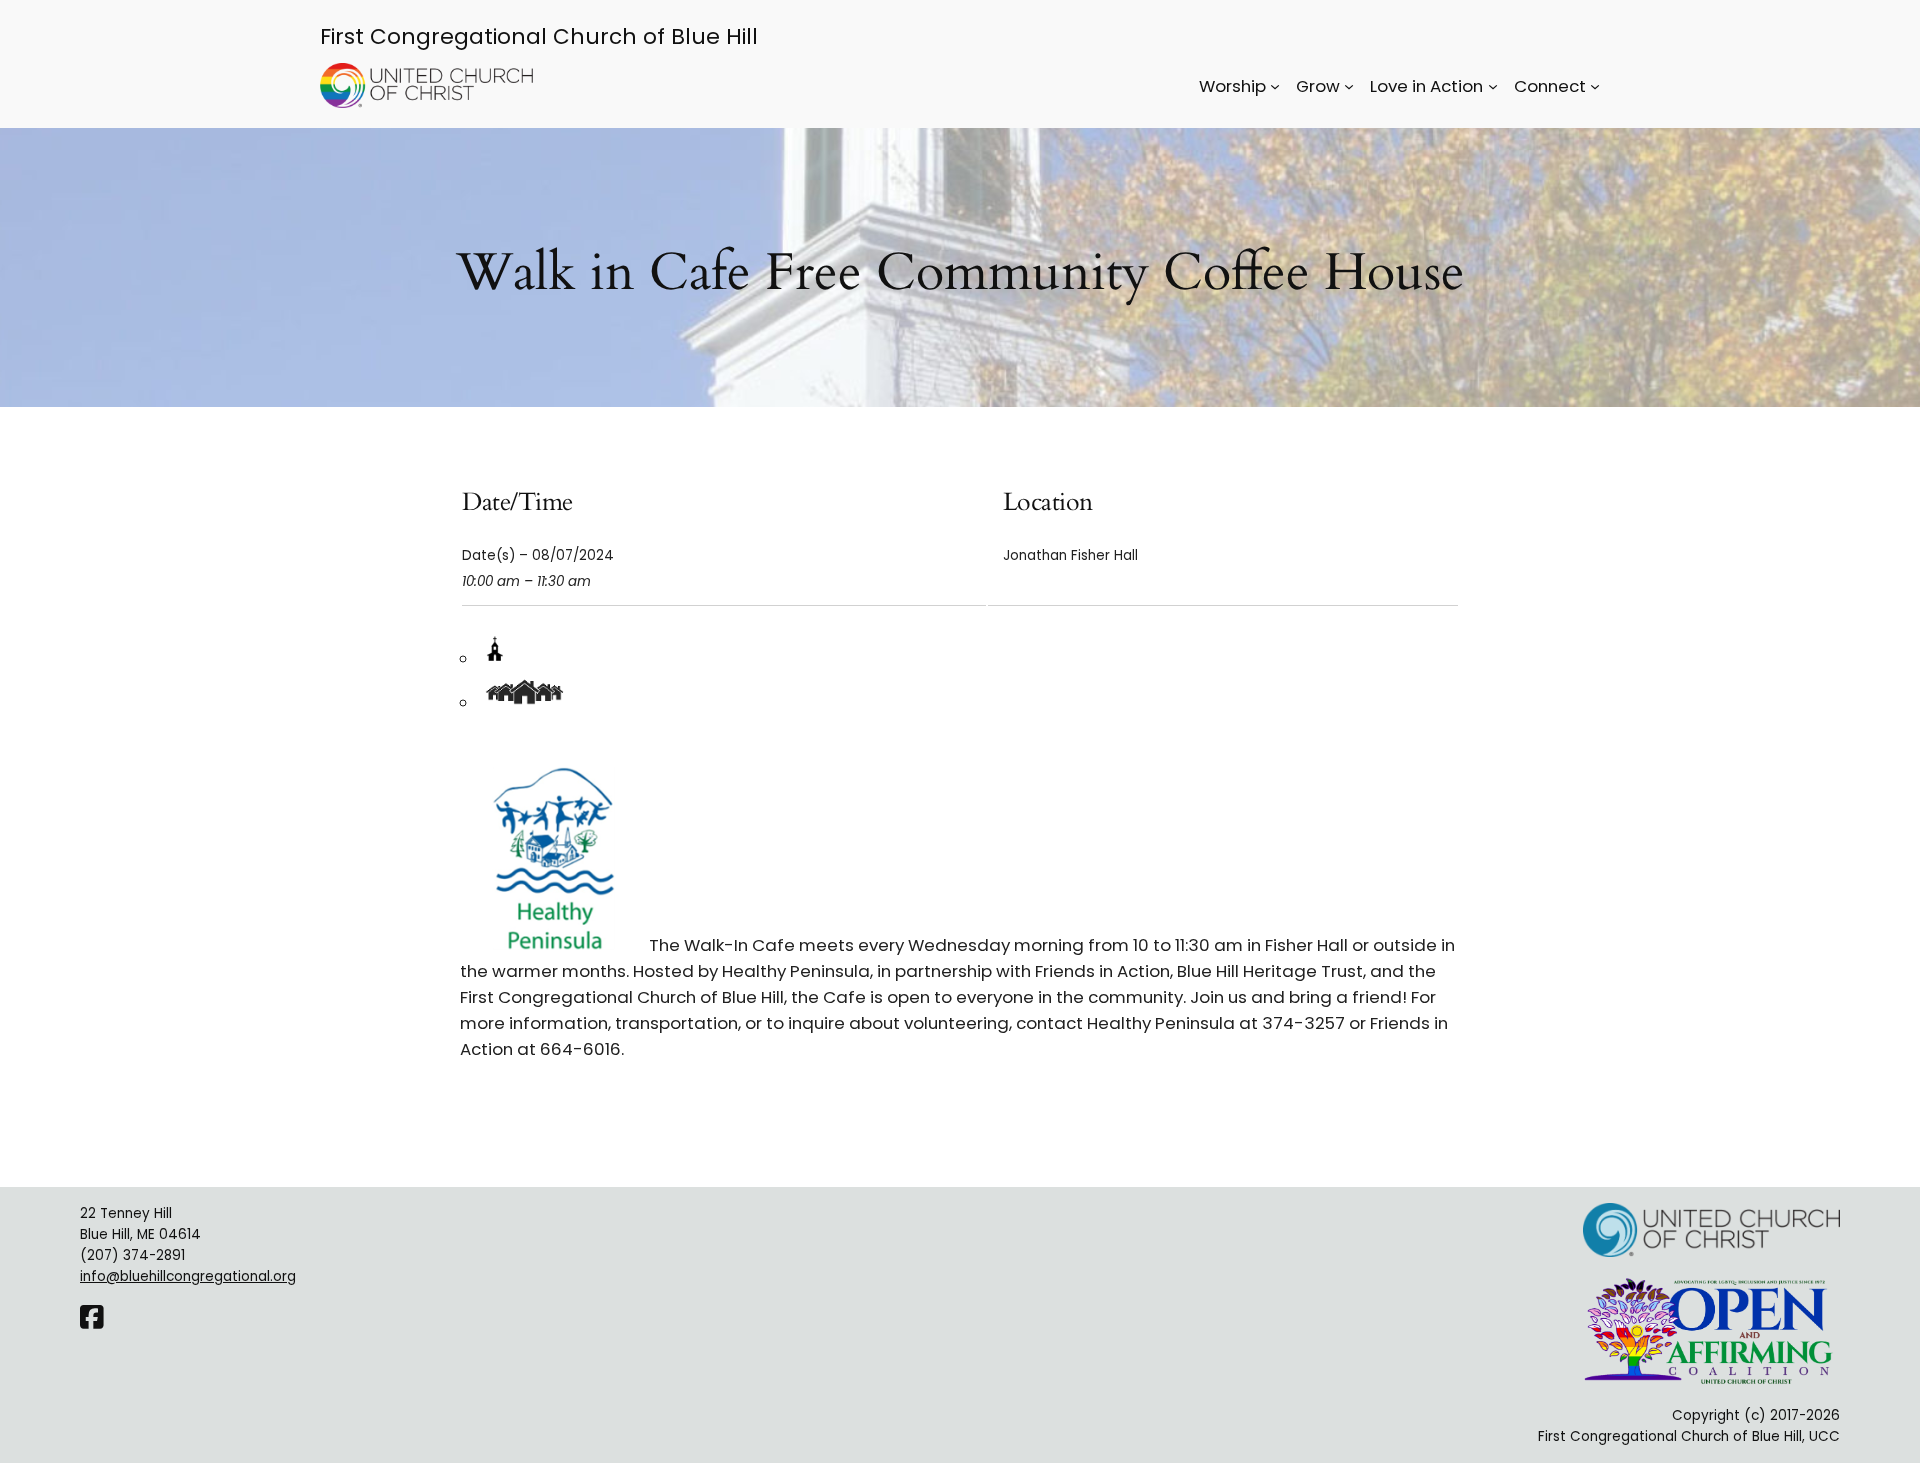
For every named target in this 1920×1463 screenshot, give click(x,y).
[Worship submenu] (1275, 86)
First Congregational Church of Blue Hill (539, 36)
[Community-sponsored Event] (527, 703)
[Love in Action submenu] (1493, 86)
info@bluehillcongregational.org (188, 1276)
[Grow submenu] (1349, 86)
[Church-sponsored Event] (494, 659)
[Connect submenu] (1595, 86)
